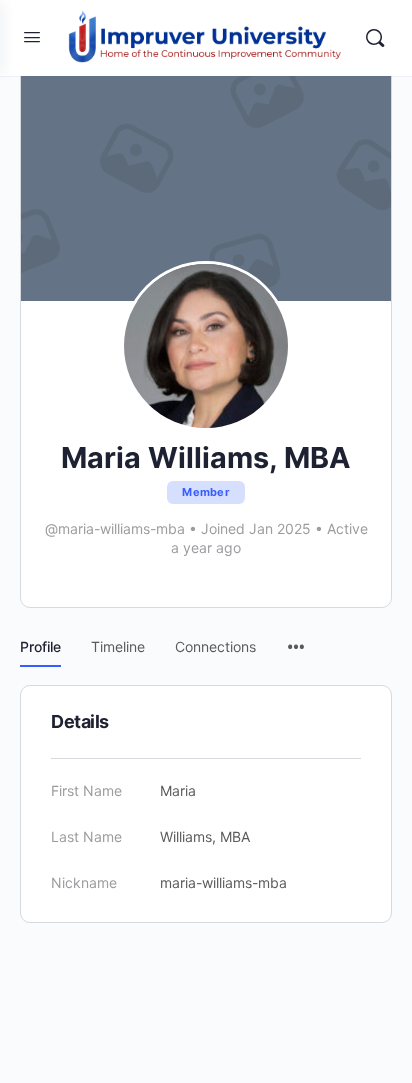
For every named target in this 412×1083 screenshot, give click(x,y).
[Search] (375, 38)
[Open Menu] (32, 36)
